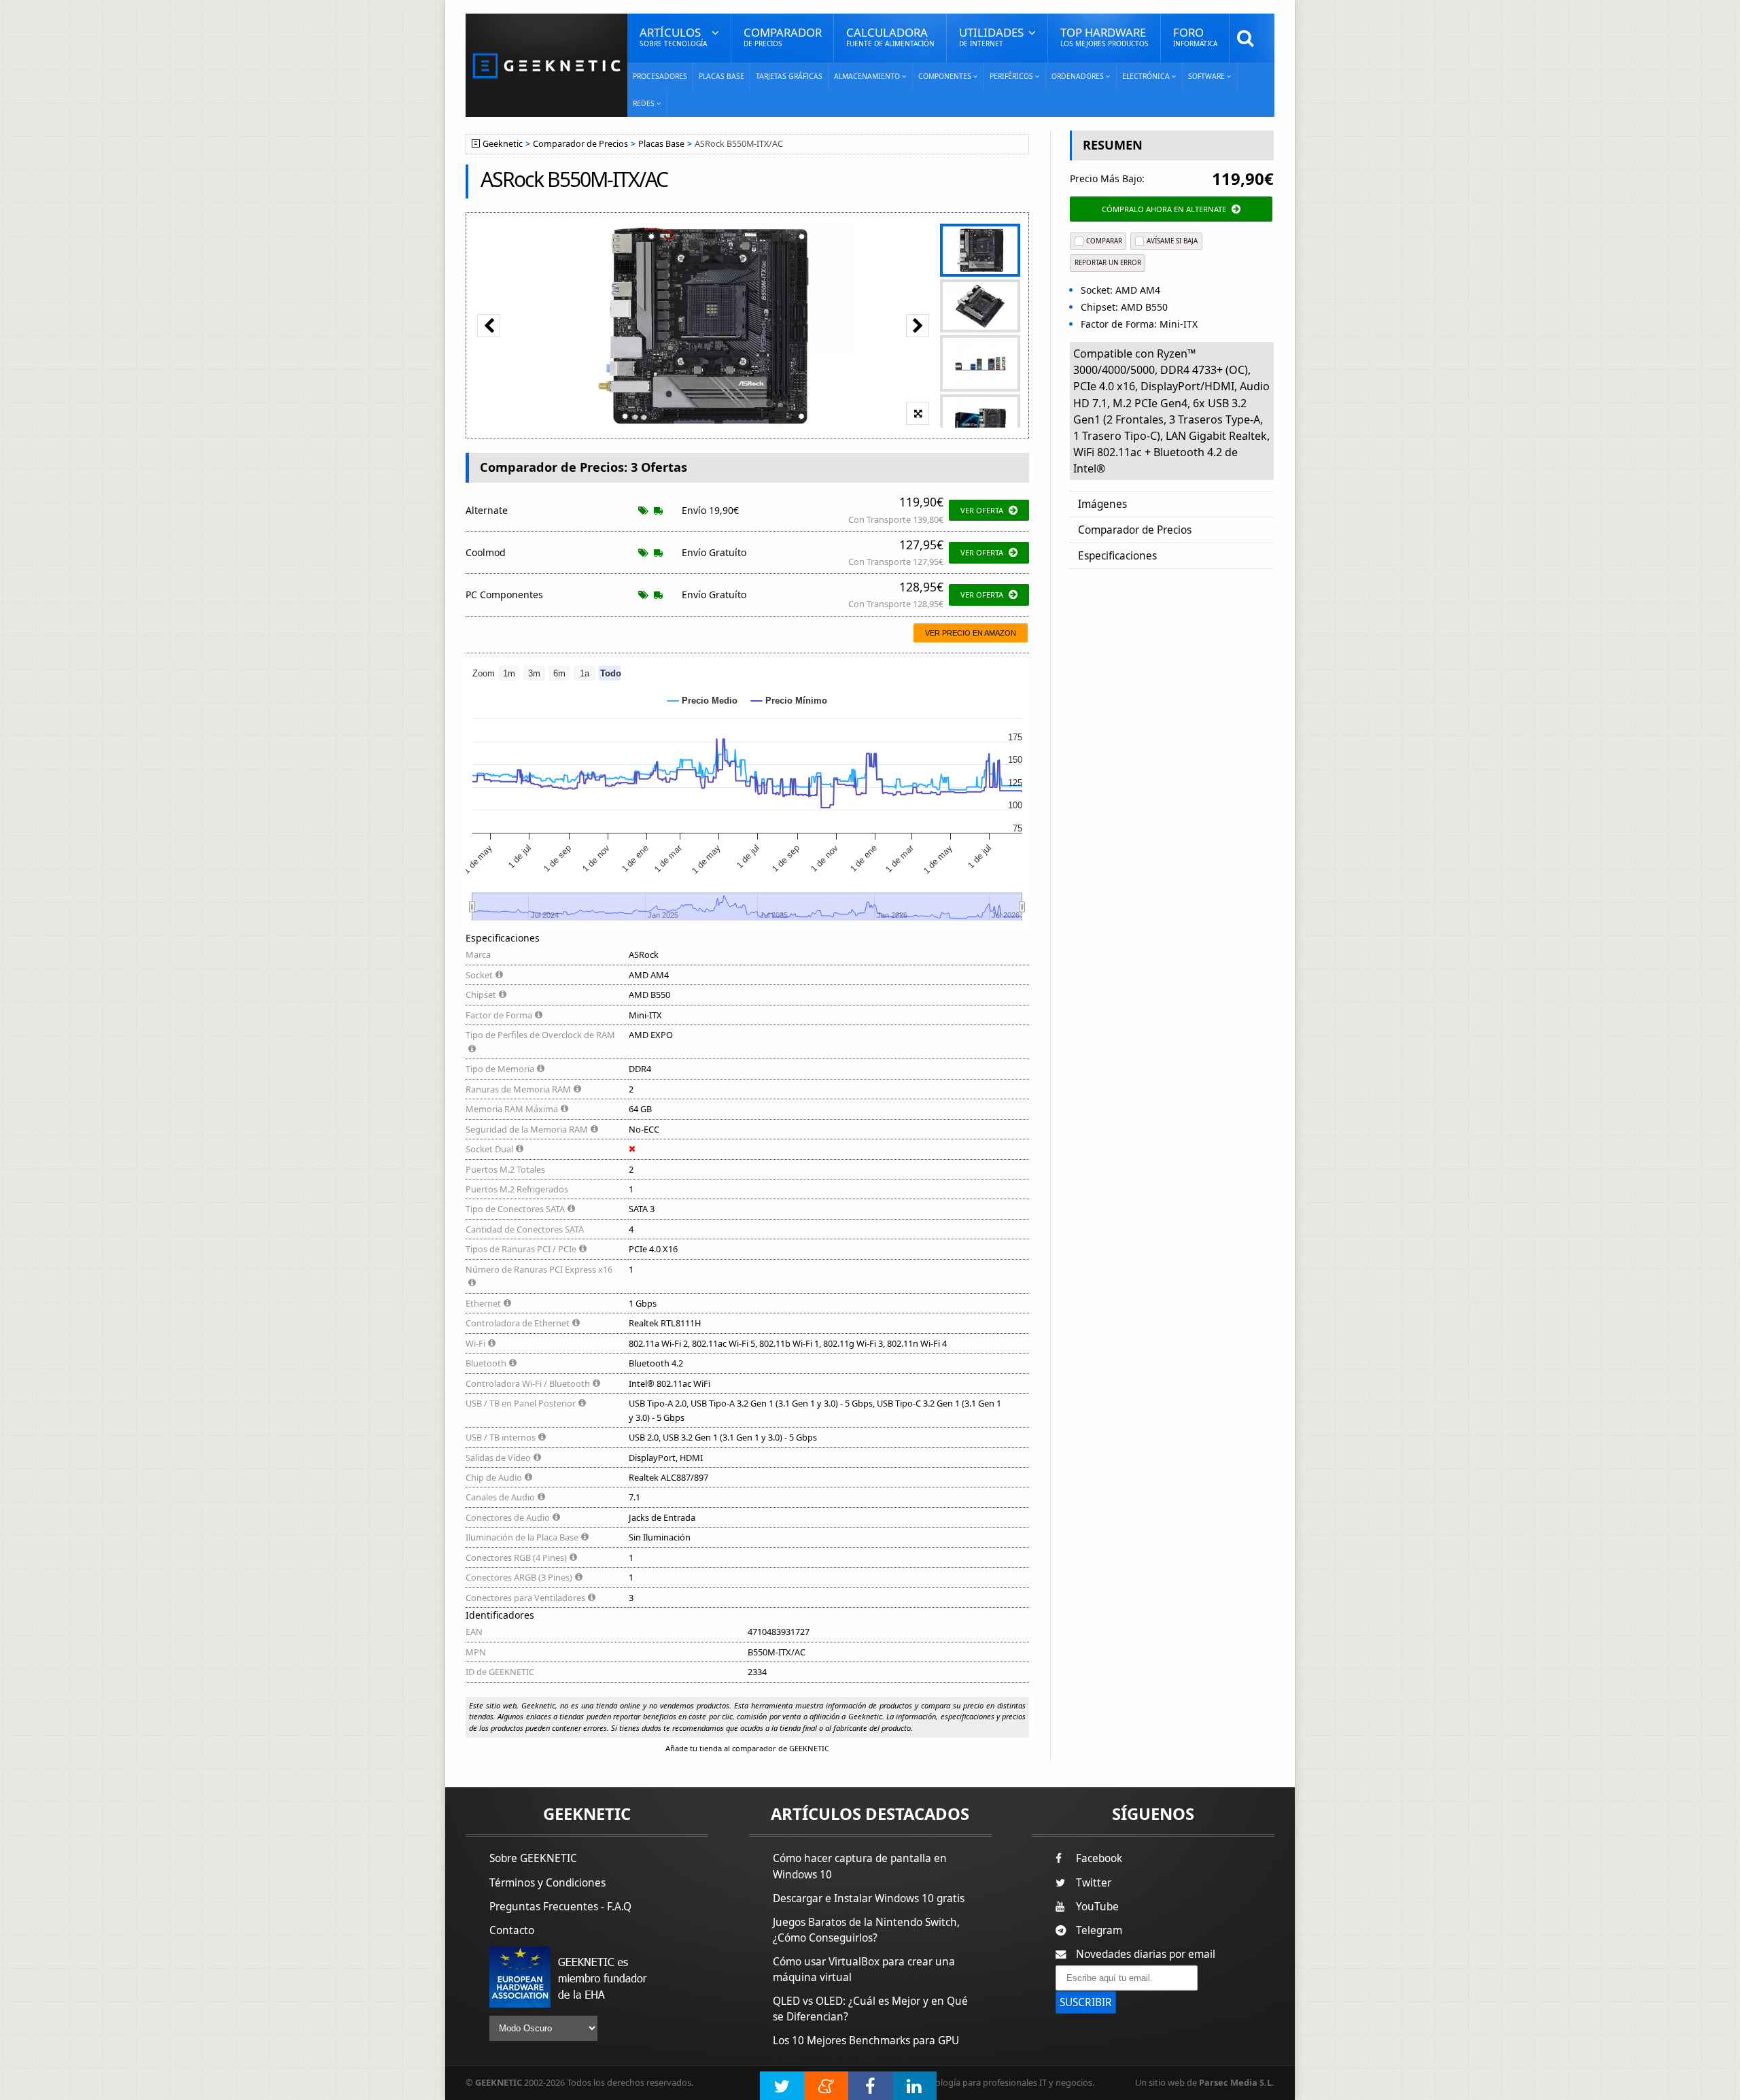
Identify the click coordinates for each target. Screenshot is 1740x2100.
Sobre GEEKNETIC (533, 1858)
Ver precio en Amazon (971, 633)
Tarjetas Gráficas (789, 76)
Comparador (783, 36)
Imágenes (1102, 504)
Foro (1195, 36)
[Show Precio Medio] (702, 701)
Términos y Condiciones (547, 1883)
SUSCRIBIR (1086, 2002)
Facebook (1099, 1858)
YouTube (1097, 1907)
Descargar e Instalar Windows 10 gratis (869, 1898)
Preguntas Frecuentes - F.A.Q (560, 1907)
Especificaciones (1117, 556)
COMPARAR (1104, 241)
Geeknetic (503, 144)
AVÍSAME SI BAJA (1172, 241)
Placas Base (721, 76)
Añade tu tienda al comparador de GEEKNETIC (747, 1748)
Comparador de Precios (580, 144)
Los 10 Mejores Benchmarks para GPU (866, 2041)
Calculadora (890, 36)
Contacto (512, 1930)
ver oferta (982, 510)
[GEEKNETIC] (546, 65)
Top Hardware (1104, 36)
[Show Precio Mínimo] (789, 701)
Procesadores (660, 76)
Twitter (1094, 1883)
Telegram (1099, 1930)
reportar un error (1108, 263)
